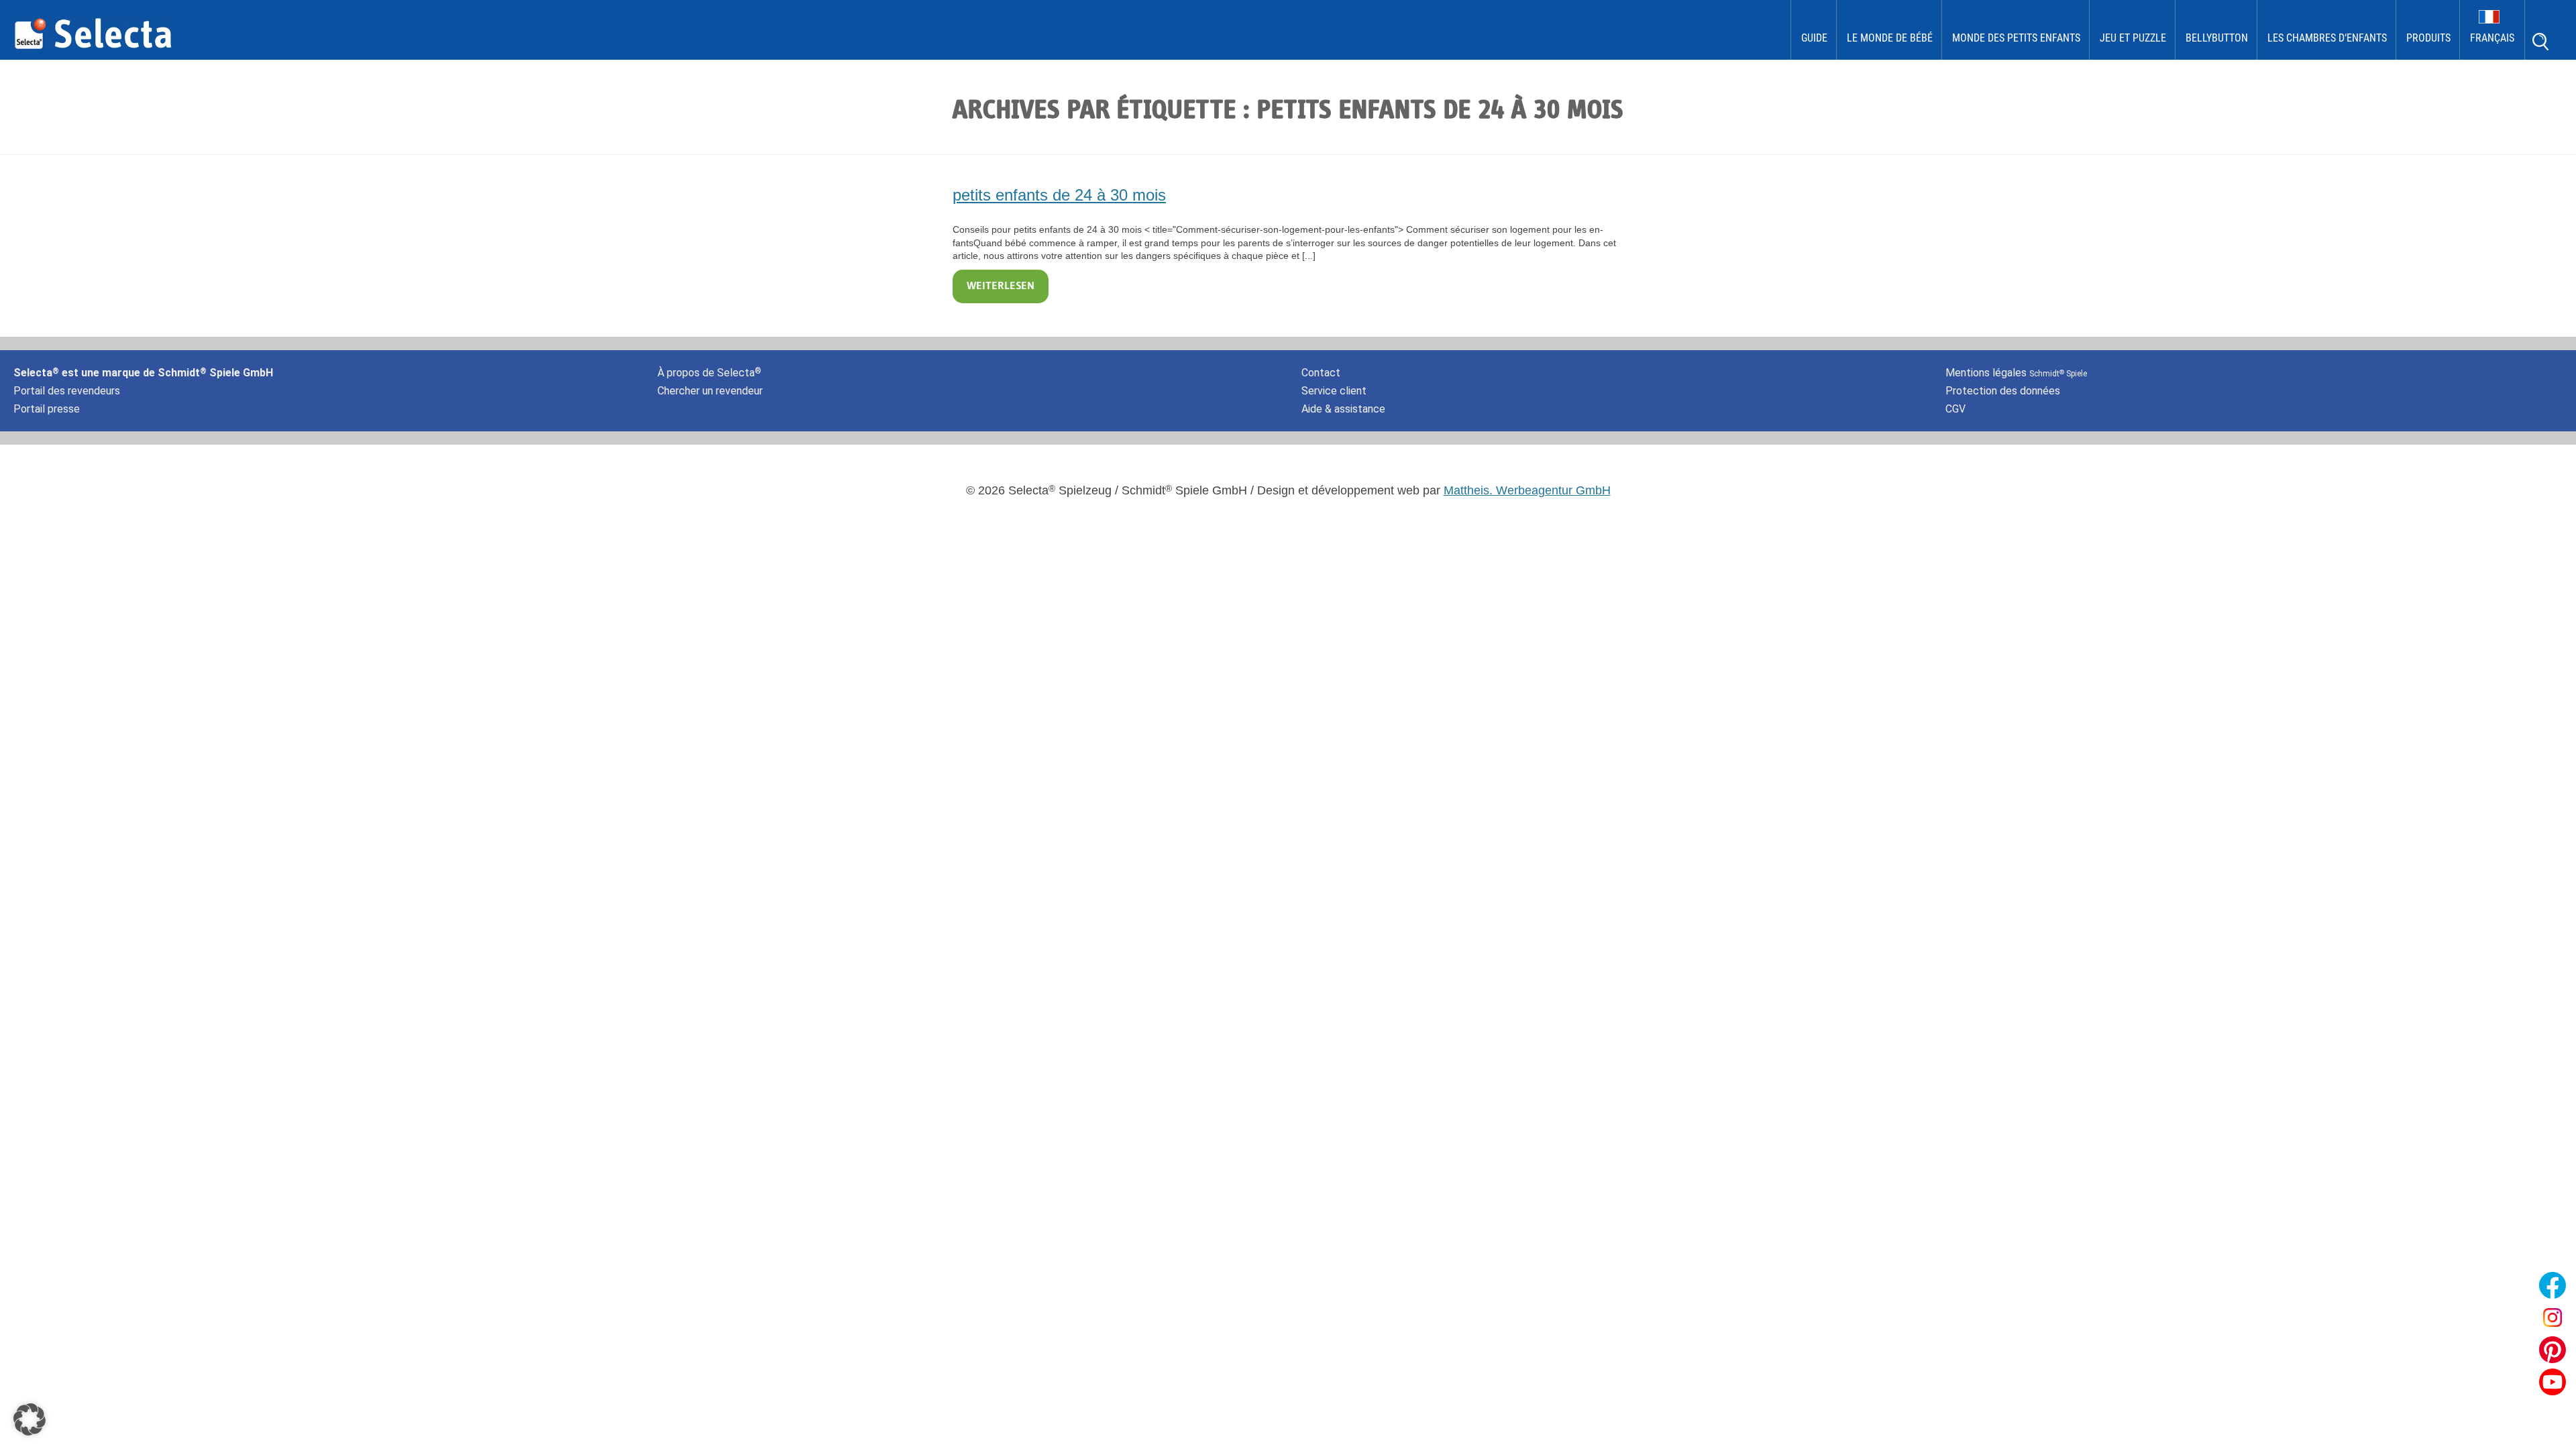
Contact (1321, 373)
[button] (30, 1419)
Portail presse (47, 409)
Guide (1814, 38)
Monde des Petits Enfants (2016, 38)
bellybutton (2217, 38)
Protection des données (2003, 391)
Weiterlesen (1001, 286)
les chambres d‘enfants (2327, 38)
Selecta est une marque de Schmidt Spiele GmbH (143, 373)
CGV (1955, 409)
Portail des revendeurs (67, 391)
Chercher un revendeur (710, 391)
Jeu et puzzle (2133, 38)
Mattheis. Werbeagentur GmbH (1527, 490)
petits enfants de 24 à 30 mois (1059, 195)
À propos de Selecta (709, 373)
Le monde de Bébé (1890, 38)
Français (2492, 38)
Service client (1334, 391)
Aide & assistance (1343, 409)
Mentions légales (2016, 373)
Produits (2428, 38)
